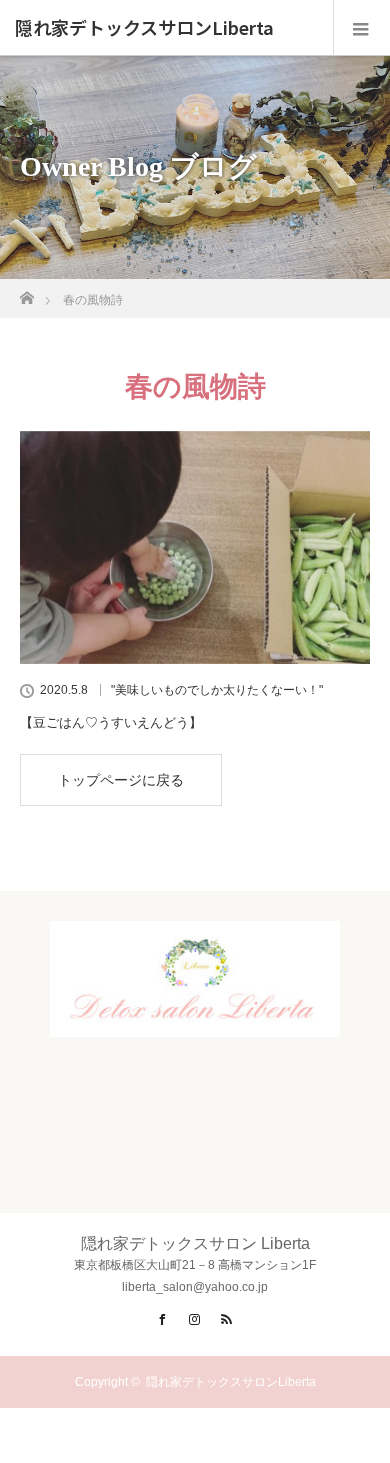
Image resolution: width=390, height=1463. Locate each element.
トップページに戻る (121, 780)
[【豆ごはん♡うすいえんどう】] (195, 547)
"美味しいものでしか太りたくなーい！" (217, 690)
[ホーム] (26, 292)
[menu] (361, 28)
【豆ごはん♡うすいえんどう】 (111, 722)
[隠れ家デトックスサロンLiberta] (195, 1020)
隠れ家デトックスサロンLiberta (144, 28)
